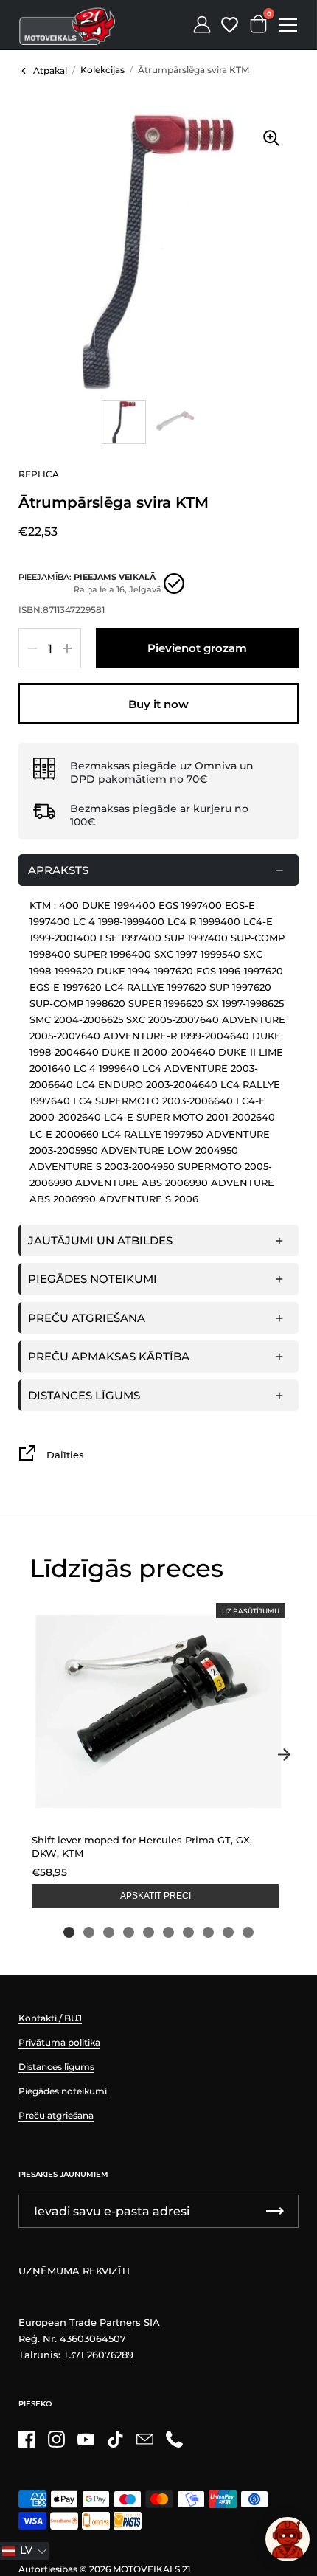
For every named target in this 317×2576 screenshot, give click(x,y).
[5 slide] (149, 1932)
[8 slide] (208, 1932)
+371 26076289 (98, 2355)
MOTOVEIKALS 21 (151, 2569)
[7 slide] (188, 1932)
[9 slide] (228, 1932)
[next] (284, 1755)
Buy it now (158, 704)
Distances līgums (84, 1395)
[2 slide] (89, 1932)
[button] (24, 2551)
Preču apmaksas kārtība (109, 1356)
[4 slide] (129, 1932)
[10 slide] (248, 1932)
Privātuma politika (59, 2042)
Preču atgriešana (87, 1318)
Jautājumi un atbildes (100, 1240)
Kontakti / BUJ (50, 2018)
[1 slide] (69, 1932)
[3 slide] (109, 1932)
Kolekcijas (102, 70)
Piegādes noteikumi (93, 1279)
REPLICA (39, 474)
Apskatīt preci (156, 1896)
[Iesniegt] (275, 2211)
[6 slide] (168, 1932)
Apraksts (58, 870)
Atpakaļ (50, 70)
